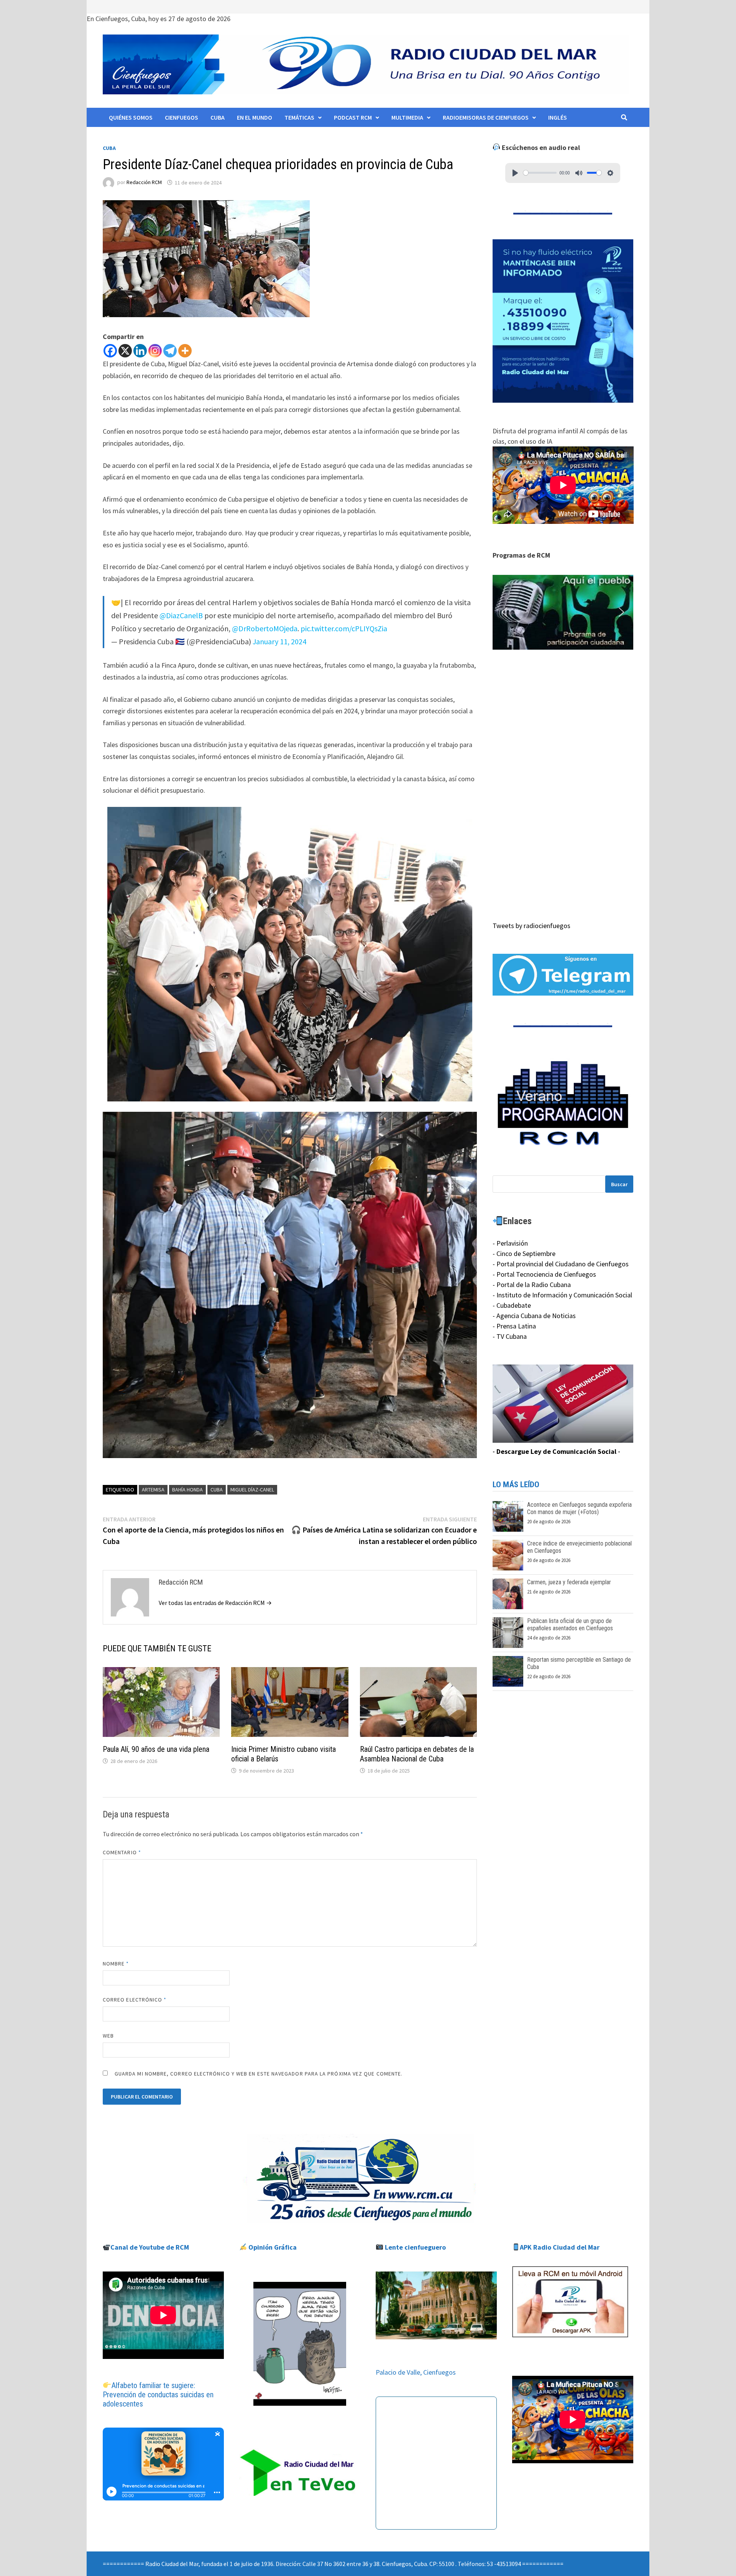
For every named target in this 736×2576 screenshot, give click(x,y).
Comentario (122, 1852)
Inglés (558, 117)
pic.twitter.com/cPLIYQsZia (344, 628)
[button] (563, 612)
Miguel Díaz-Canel (252, 1490)
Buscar (619, 1184)
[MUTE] (579, 173)
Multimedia (407, 117)
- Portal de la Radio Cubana (532, 1285)
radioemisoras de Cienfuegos (486, 117)
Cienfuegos (182, 117)
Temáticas (299, 117)
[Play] (515, 173)
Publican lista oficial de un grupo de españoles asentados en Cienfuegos (570, 1625)
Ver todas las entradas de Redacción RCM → (215, 1603)
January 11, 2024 (279, 641)
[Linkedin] (140, 351)
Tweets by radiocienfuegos (531, 926)
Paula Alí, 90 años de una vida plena (156, 1749)
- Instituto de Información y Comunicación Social (562, 1295)
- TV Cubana (510, 1336)
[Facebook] (110, 351)
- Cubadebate (512, 1305)
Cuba (218, 117)
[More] (185, 351)
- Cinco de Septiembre (524, 1253)
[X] (125, 351)
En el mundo (255, 117)
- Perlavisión (510, 1243)
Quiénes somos (131, 117)
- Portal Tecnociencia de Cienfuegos (544, 1274)
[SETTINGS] (610, 173)
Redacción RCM (144, 183)
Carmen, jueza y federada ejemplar (569, 1582)
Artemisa (153, 1490)
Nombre (116, 1964)
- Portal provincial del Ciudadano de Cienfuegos (561, 1264)
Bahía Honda (187, 1490)
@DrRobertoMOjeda (265, 628)
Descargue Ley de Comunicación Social (556, 1451)
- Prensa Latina (514, 1326)
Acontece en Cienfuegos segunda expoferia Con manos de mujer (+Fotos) (579, 1508)
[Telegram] (170, 351)
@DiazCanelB (181, 615)
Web (108, 2036)
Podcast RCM (353, 117)
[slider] (540, 173)
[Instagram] (155, 351)
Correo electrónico (135, 2000)
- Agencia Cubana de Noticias (534, 1316)
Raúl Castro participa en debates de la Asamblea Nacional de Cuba (417, 1754)
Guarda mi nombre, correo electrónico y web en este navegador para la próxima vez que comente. (259, 2074)
